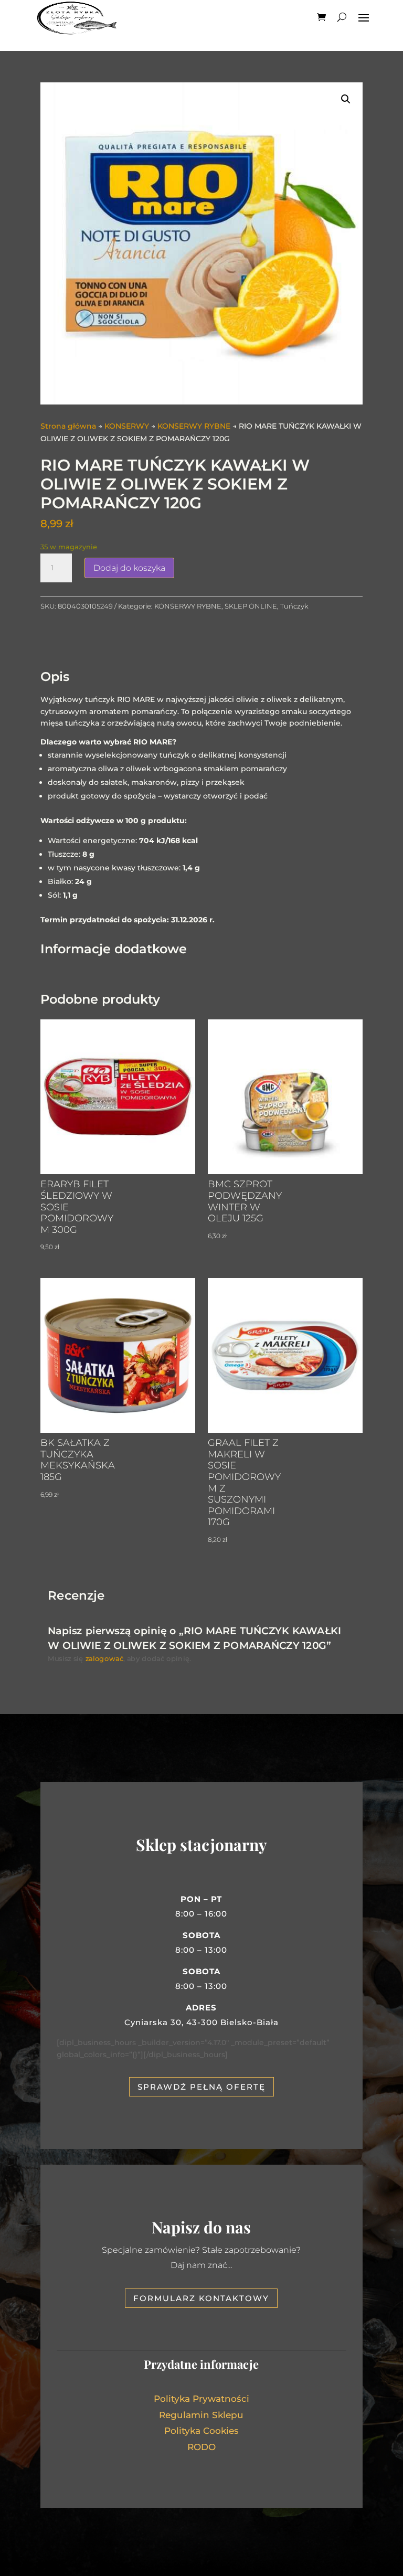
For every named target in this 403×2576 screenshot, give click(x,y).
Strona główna (68, 426)
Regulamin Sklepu (201, 2415)
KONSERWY (127, 426)
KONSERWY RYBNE (194, 426)
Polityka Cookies (201, 2431)
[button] (346, 99)
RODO (201, 2447)
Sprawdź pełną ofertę (201, 2087)
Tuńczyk (294, 606)
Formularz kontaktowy (201, 2298)
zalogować (104, 1659)
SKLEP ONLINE (251, 606)
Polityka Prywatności (201, 2399)
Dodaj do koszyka (129, 568)
